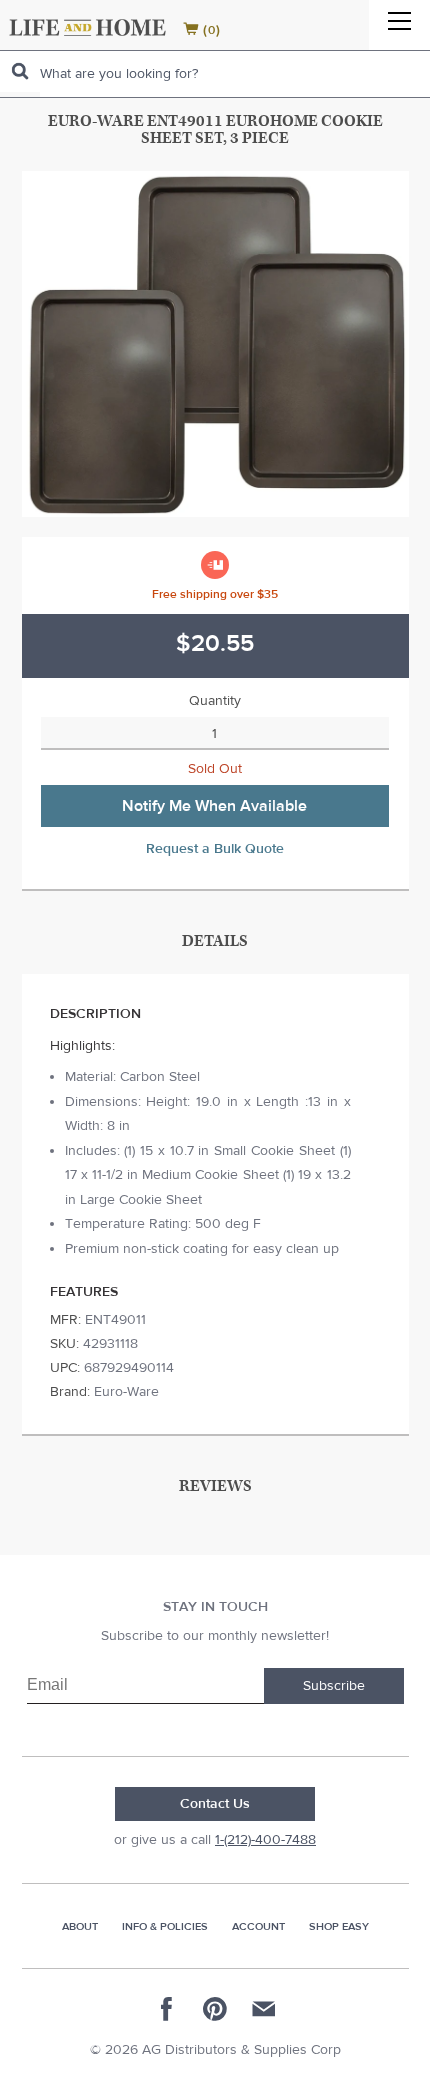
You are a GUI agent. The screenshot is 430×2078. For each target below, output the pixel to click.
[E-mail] (263, 2009)
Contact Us (215, 1804)
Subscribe (334, 1686)
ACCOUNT (258, 1926)
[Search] (20, 71)
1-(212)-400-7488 (265, 1840)
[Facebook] (167, 2009)
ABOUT (80, 1926)
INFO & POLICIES (165, 1926)
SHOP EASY (339, 1926)
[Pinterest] (215, 2009)
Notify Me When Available (214, 806)
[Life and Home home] (87, 27)
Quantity (215, 701)
